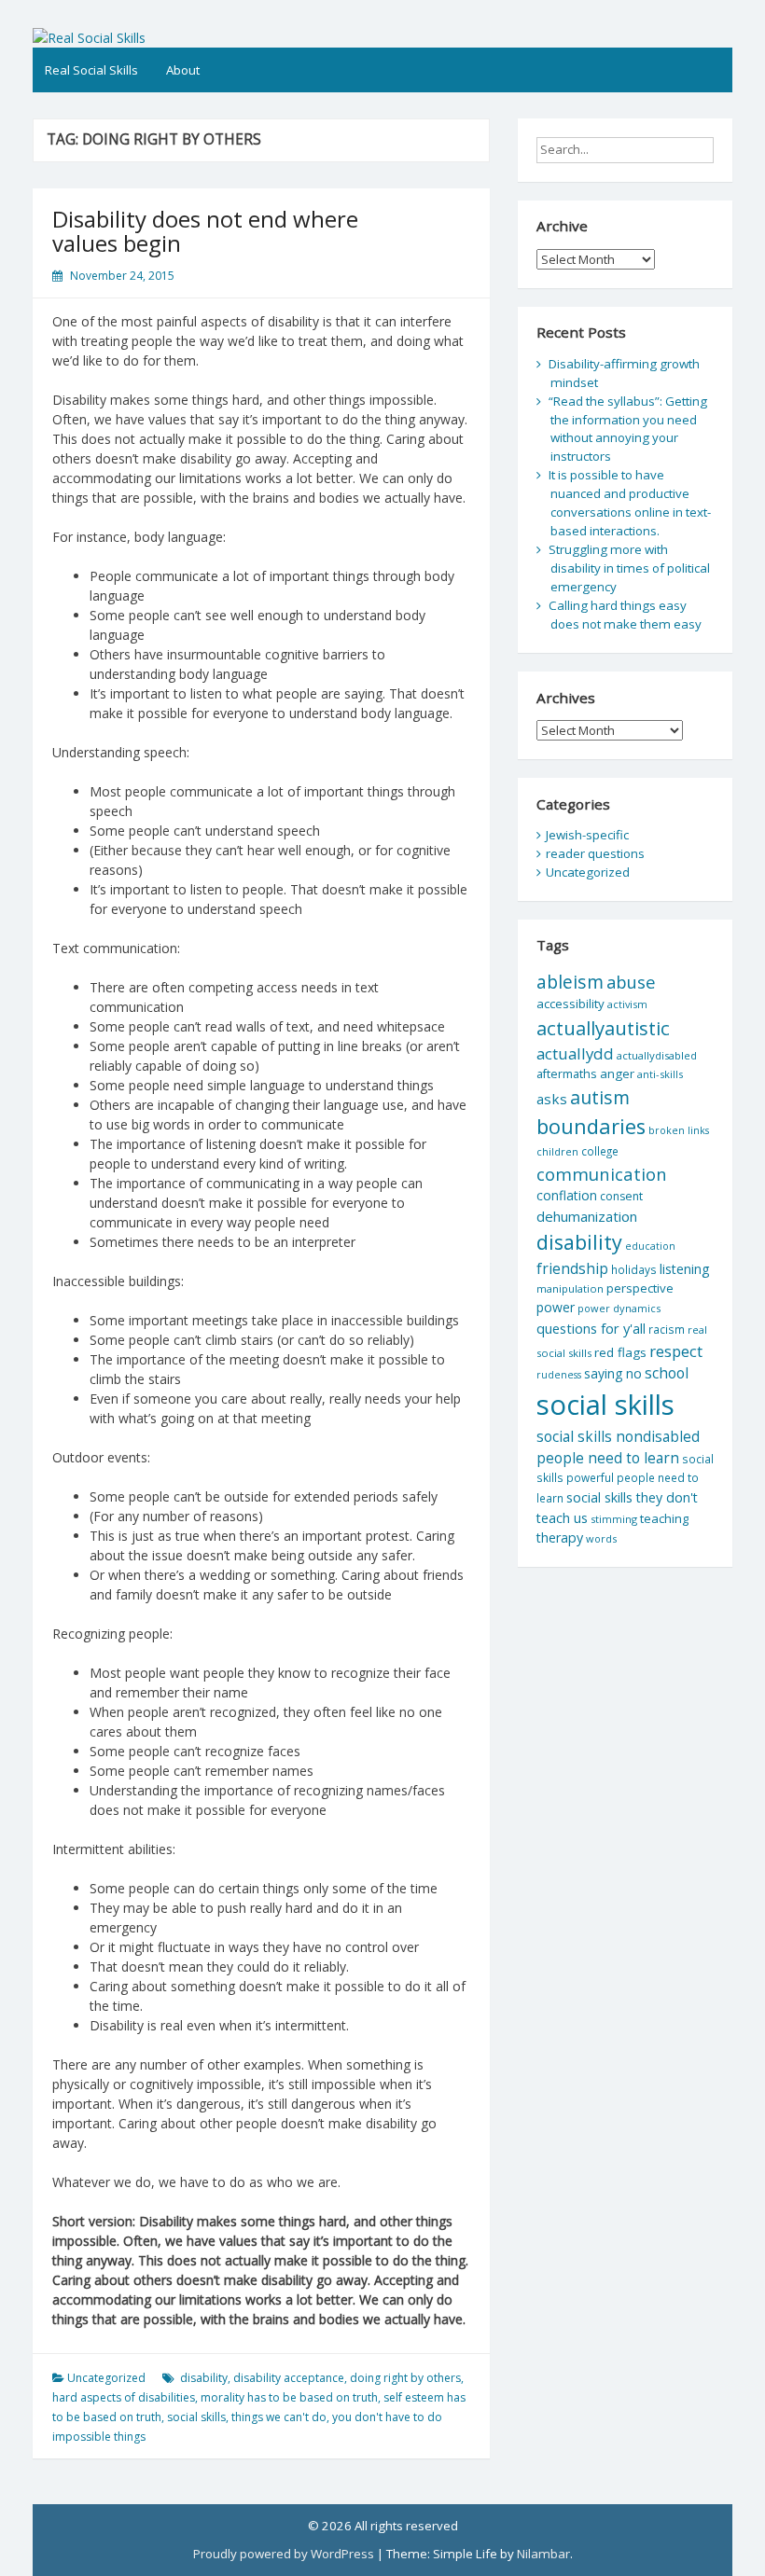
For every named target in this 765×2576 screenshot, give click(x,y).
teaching (664, 1518)
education (650, 1246)
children (557, 1151)
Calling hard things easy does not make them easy (625, 615)
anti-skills (660, 1074)
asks (552, 1099)
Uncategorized (106, 2378)
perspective (640, 1288)
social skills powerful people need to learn (625, 1478)
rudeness (559, 1375)
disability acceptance (289, 2378)
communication (602, 1174)
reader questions (595, 853)
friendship (572, 1268)
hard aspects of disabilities (124, 2397)
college (600, 1151)
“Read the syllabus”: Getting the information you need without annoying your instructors (628, 429)
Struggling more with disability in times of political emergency (629, 568)
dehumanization (587, 1216)
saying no (613, 1373)
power (556, 1307)
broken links (679, 1130)
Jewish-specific (587, 835)
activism (627, 1004)
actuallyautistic (603, 1028)
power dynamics (619, 1308)
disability (204, 2378)
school (667, 1373)
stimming (614, 1519)
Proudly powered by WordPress (284, 2554)
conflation (567, 1195)
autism (600, 1097)
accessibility (570, 1004)
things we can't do (279, 2417)
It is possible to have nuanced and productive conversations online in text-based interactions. (630, 503)
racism (667, 1330)
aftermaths (567, 1073)
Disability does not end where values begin (205, 231)
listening (685, 1269)
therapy (560, 1537)
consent (621, 1196)
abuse (631, 982)
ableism (570, 982)
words (601, 1538)
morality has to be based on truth (289, 2397)
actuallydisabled (657, 1055)
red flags (620, 1352)
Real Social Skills (91, 70)
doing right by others (405, 2378)
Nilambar (543, 2554)
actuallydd (575, 1053)
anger (617, 1073)
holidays (634, 1269)
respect (676, 1351)
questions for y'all (591, 1328)
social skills (196, 2417)
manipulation (570, 1288)
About (183, 70)
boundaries (591, 1126)
